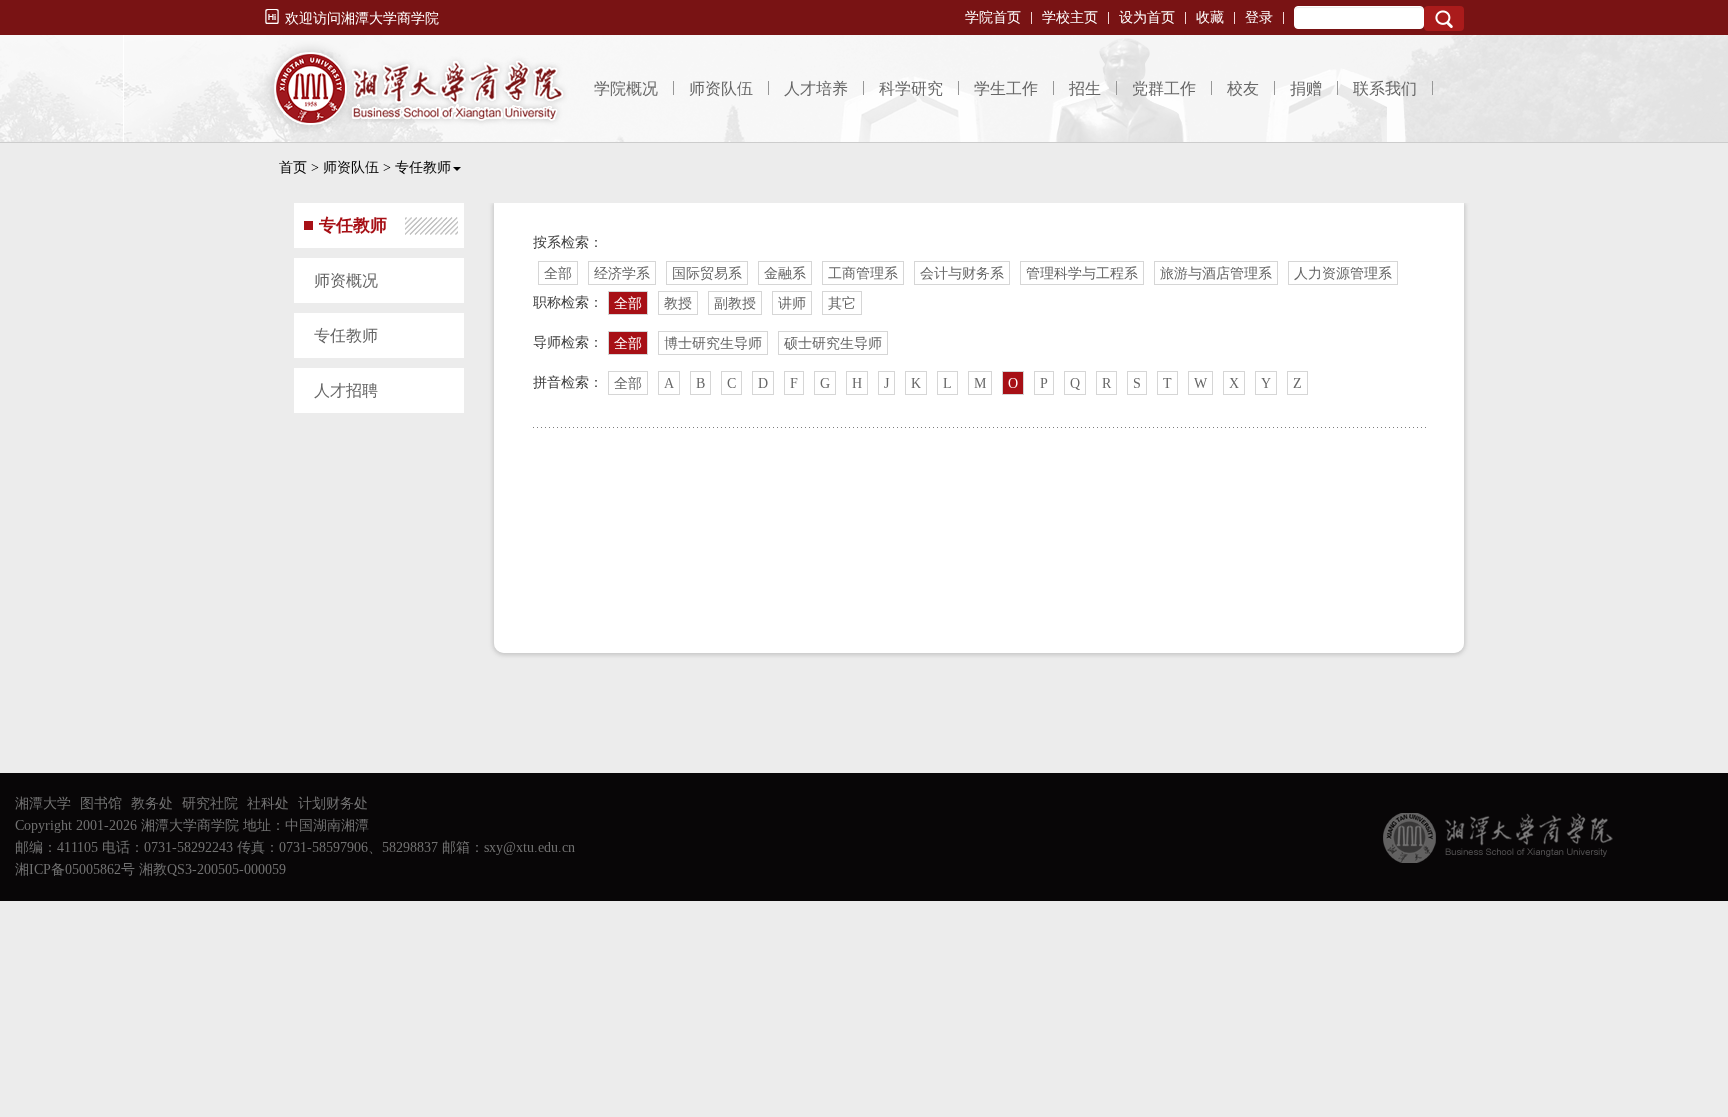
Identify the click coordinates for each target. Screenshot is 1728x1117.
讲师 (792, 303)
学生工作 (1006, 88)
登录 (1259, 17)
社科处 (268, 803)
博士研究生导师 (713, 343)
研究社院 (210, 803)
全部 (558, 273)
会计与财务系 (962, 273)
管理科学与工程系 (1082, 273)
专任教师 (423, 167)
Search (1444, 18)
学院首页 (993, 17)
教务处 (152, 803)
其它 (842, 303)
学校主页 (1070, 17)
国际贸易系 (707, 273)
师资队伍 (721, 88)
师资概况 (346, 280)
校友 (1243, 88)
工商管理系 (863, 273)
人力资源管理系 (1343, 273)
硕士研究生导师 (833, 343)
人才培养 (816, 88)
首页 (293, 167)
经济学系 (622, 273)
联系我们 (1385, 88)
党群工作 (1164, 88)
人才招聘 (346, 390)
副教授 (735, 303)
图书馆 (101, 803)
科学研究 (911, 88)
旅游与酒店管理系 (1216, 273)
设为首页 (1147, 17)
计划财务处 (333, 803)
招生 (1085, 88)
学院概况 (626, 88)
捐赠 (1306, 88)
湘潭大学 (43, 803)
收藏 (1210, 17)
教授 (678, 303)
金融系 (785, 273)
